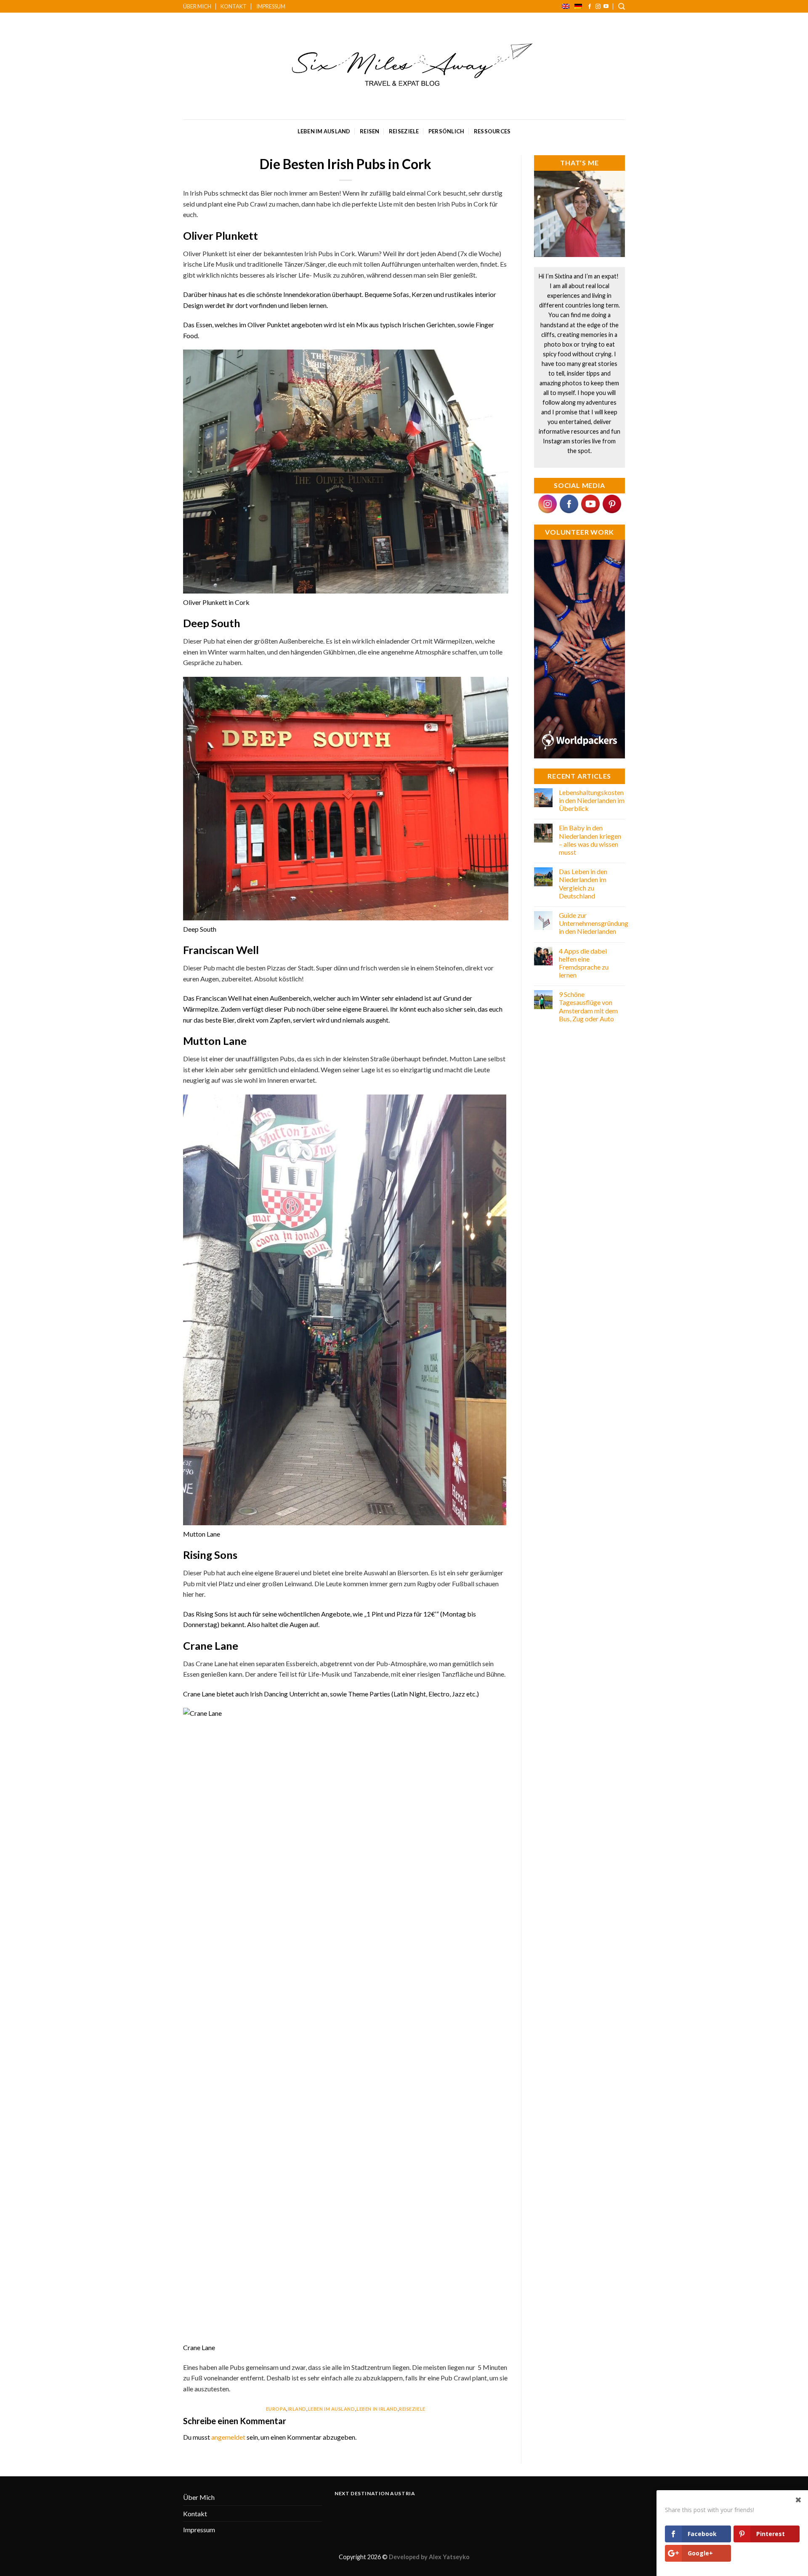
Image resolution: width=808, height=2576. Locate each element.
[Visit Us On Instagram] (547, 503)
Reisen (370, 131)
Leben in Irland (377, 2409)
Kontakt (234, 6)
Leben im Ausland (324, 131)
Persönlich (447, 131)
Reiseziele (404, 131)
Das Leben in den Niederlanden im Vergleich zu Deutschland (583, 884)
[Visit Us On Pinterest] (612, 503)
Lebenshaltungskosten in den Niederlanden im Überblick (592, 800)
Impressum (271, 6)
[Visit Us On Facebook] (569, 503)
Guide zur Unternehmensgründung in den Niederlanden (594, 923)
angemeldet (228, 2437)
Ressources (492, 131)
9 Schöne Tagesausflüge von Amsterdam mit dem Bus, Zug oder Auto (588, 1006)
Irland (297, 2409)
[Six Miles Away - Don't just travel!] (404, 66)
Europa (276, 2409)
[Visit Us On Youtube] (590, 503)
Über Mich (197, 6)
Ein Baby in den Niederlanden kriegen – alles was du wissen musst (590, 840)
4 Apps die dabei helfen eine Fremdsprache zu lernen (584, 963)
